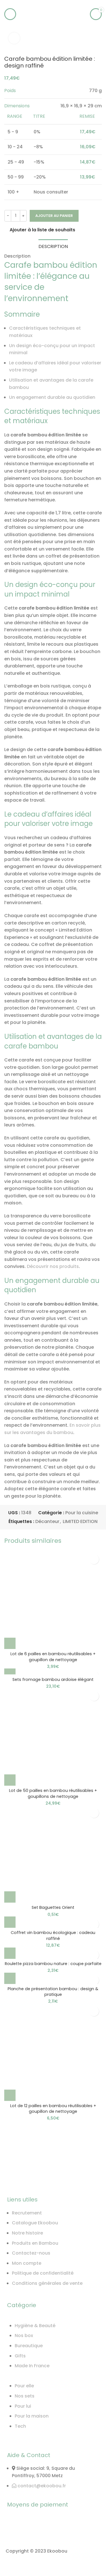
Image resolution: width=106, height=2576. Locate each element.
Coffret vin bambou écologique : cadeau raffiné (53, 1935)
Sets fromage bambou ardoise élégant (53, 1679)
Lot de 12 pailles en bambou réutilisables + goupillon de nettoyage (53, 2109)
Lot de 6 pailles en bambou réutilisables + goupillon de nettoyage (53, 1657)
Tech (20, 2426)
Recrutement (27, 2213)
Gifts (20, 2356)
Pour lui (23, 2406)
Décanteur (47, 1521)
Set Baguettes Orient (53, 1907)
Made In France (32, 2366)
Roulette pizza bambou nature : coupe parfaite (53, 1964)
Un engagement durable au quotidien (52, 397)
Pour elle (24, 2386)
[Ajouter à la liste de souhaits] (94, 1559)
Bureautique (29, 2346)
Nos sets (25, 2396)
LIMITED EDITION (80, 1521)
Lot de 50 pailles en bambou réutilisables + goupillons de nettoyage (53, 1793)
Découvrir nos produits (53, 1266)
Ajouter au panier (54, 216)
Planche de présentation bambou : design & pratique (53, 1992)
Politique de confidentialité (43, 2273)
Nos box (24, 2335)
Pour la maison (32, 2416)
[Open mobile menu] (10, 14)
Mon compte (27, 2263)
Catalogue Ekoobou (35, 2223)
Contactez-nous (31, 2253)
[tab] (53, 246)
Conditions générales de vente (47, 2283)
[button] (10, 1643)
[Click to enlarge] (14, 38)
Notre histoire (27, 2233)
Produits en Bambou (35, 2243)
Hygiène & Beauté (35, 2326)
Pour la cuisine (82, 1513)
